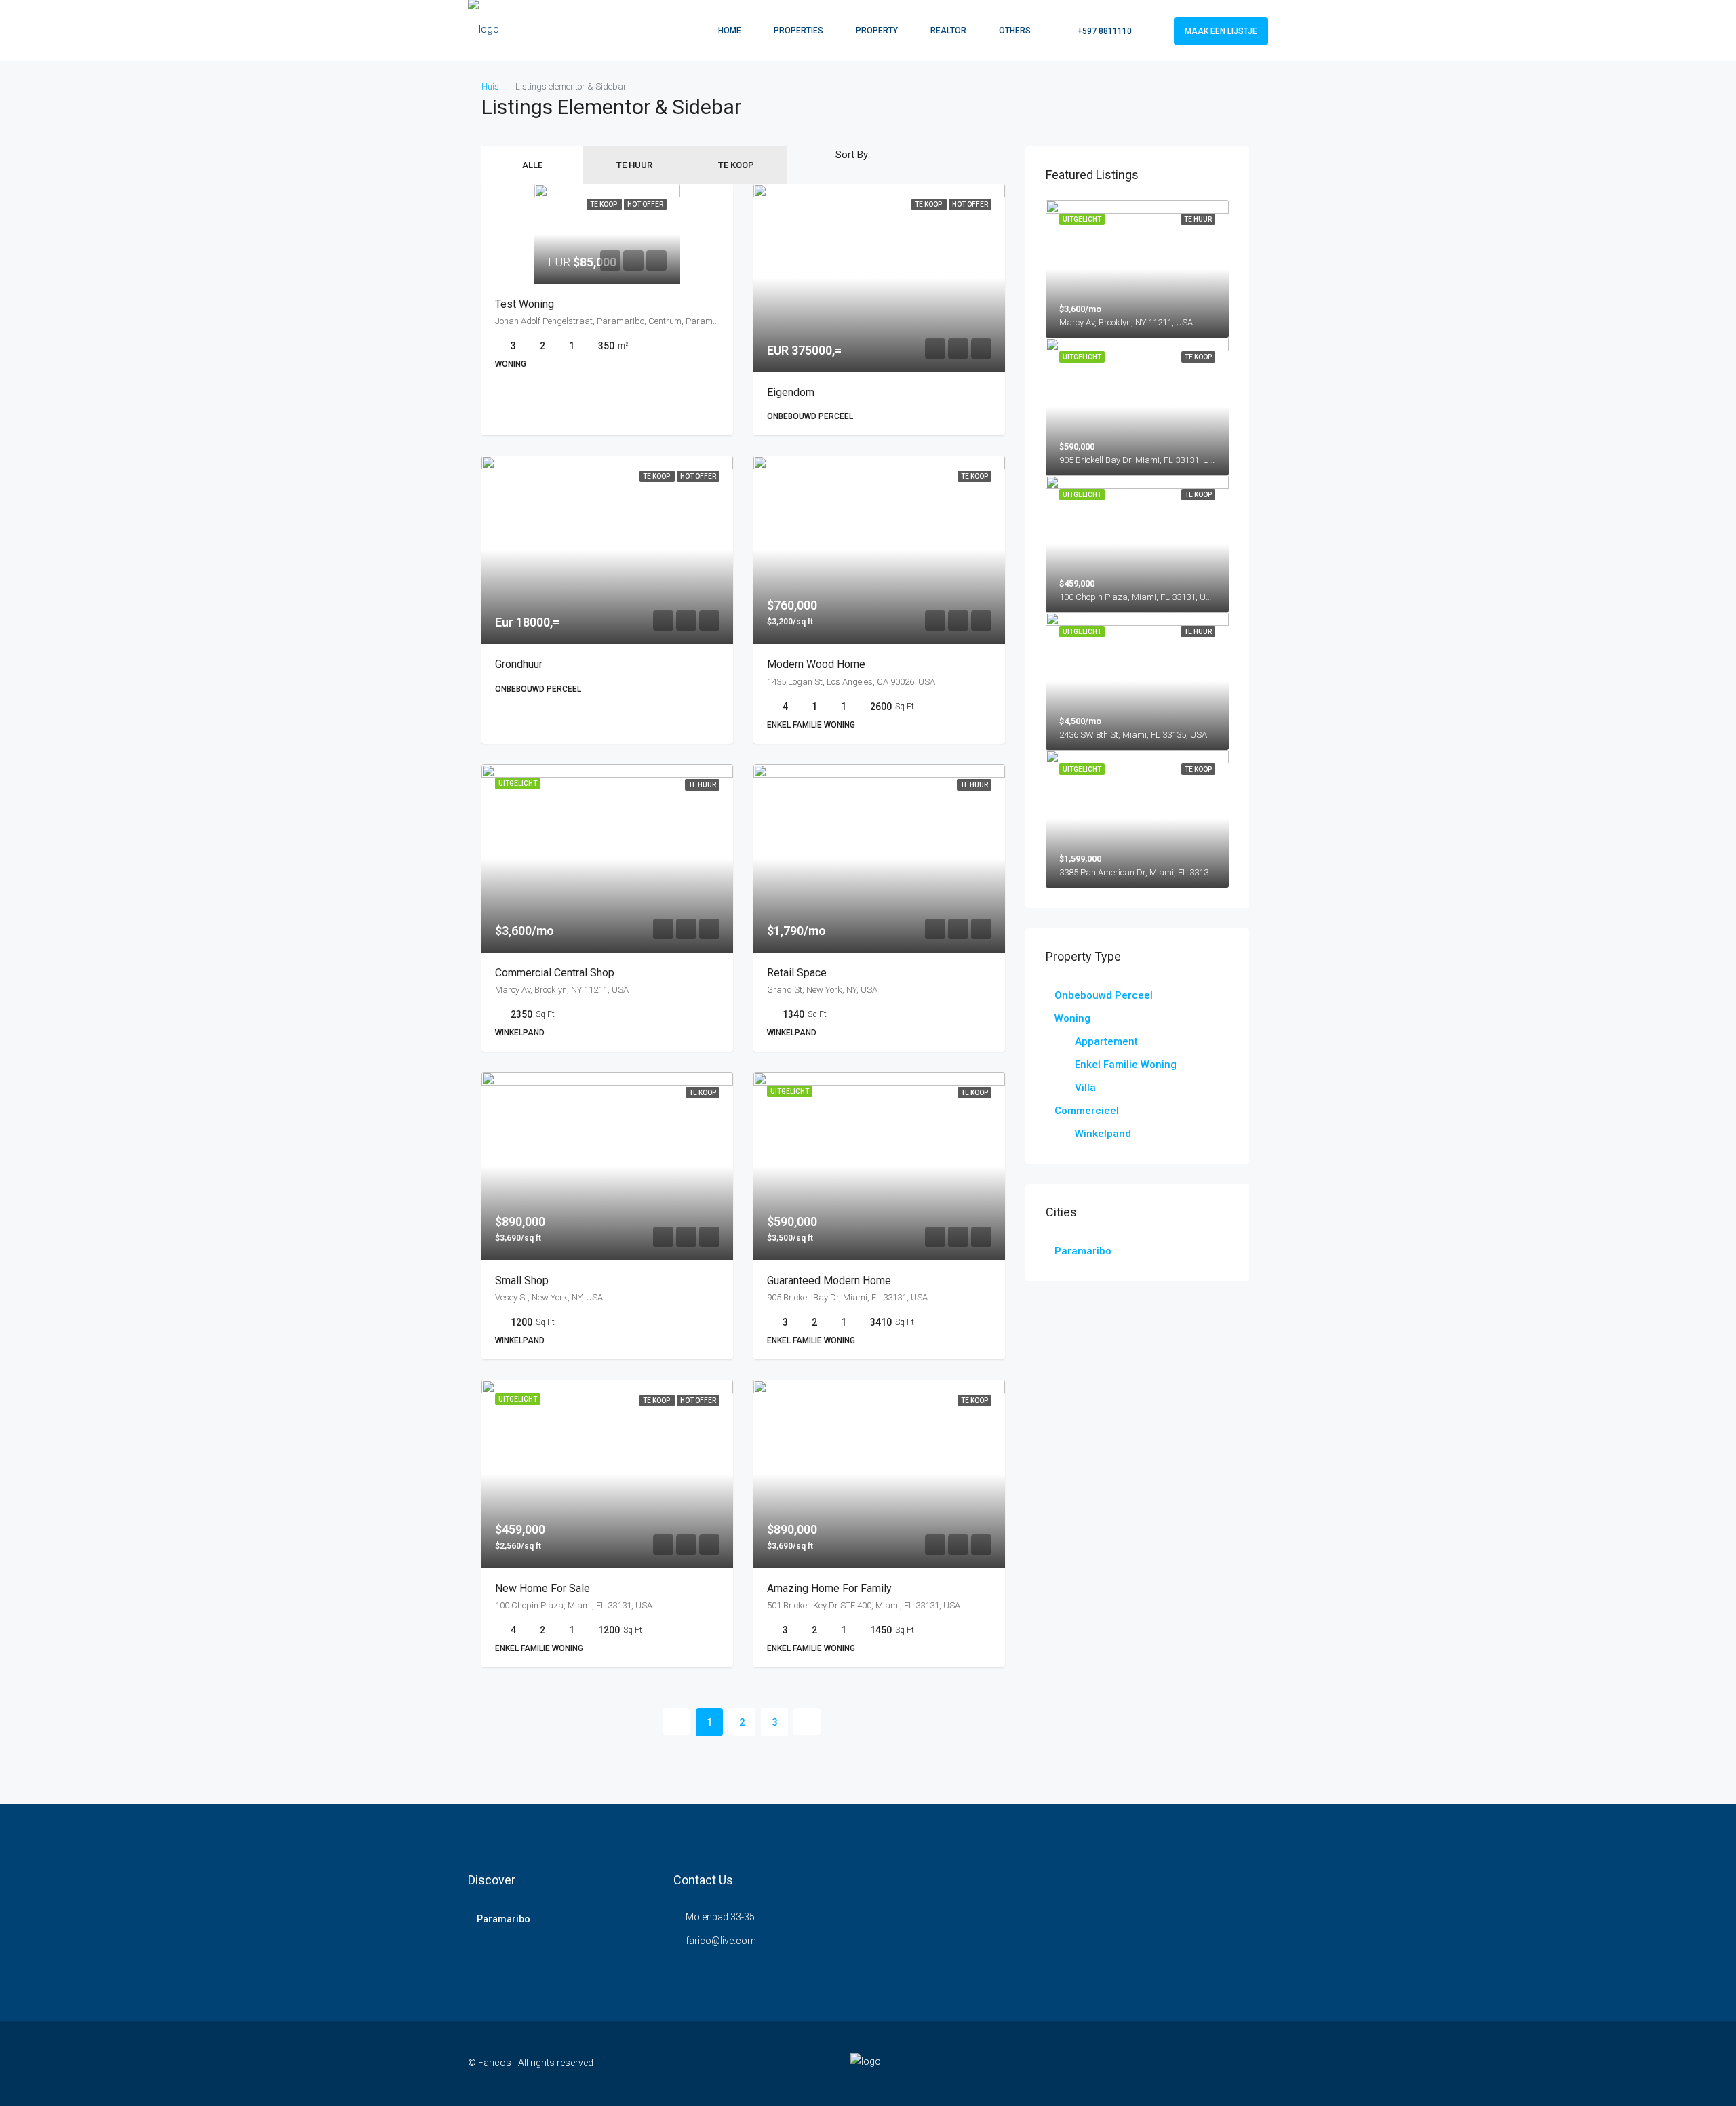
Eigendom (791, 392)
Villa (1085, 1088)
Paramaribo (1083, 1251)
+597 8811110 (1104, 31)
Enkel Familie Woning (1126, 1065)
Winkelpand (1103, 1134)
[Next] (807, 1722)
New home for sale (542, 1588)
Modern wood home (816, 664)
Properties (798, 31)
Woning (1072, 1018)
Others (1015, 31)
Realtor (948, 31)
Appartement (1106, 1041)
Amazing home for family (829, 1588)
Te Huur (634, 165)
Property (877, 31)
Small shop (522, 1280)
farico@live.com (721, 1941)
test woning (525, 304)
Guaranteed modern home (829, 1280)
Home (730, 31)
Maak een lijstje (1221, 31)
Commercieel (1087, 1111)
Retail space (797, 973)
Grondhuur (519, 664)
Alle (532, 165)
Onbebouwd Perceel (1104, 995)
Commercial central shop (555, 973)
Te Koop (736, 165)
